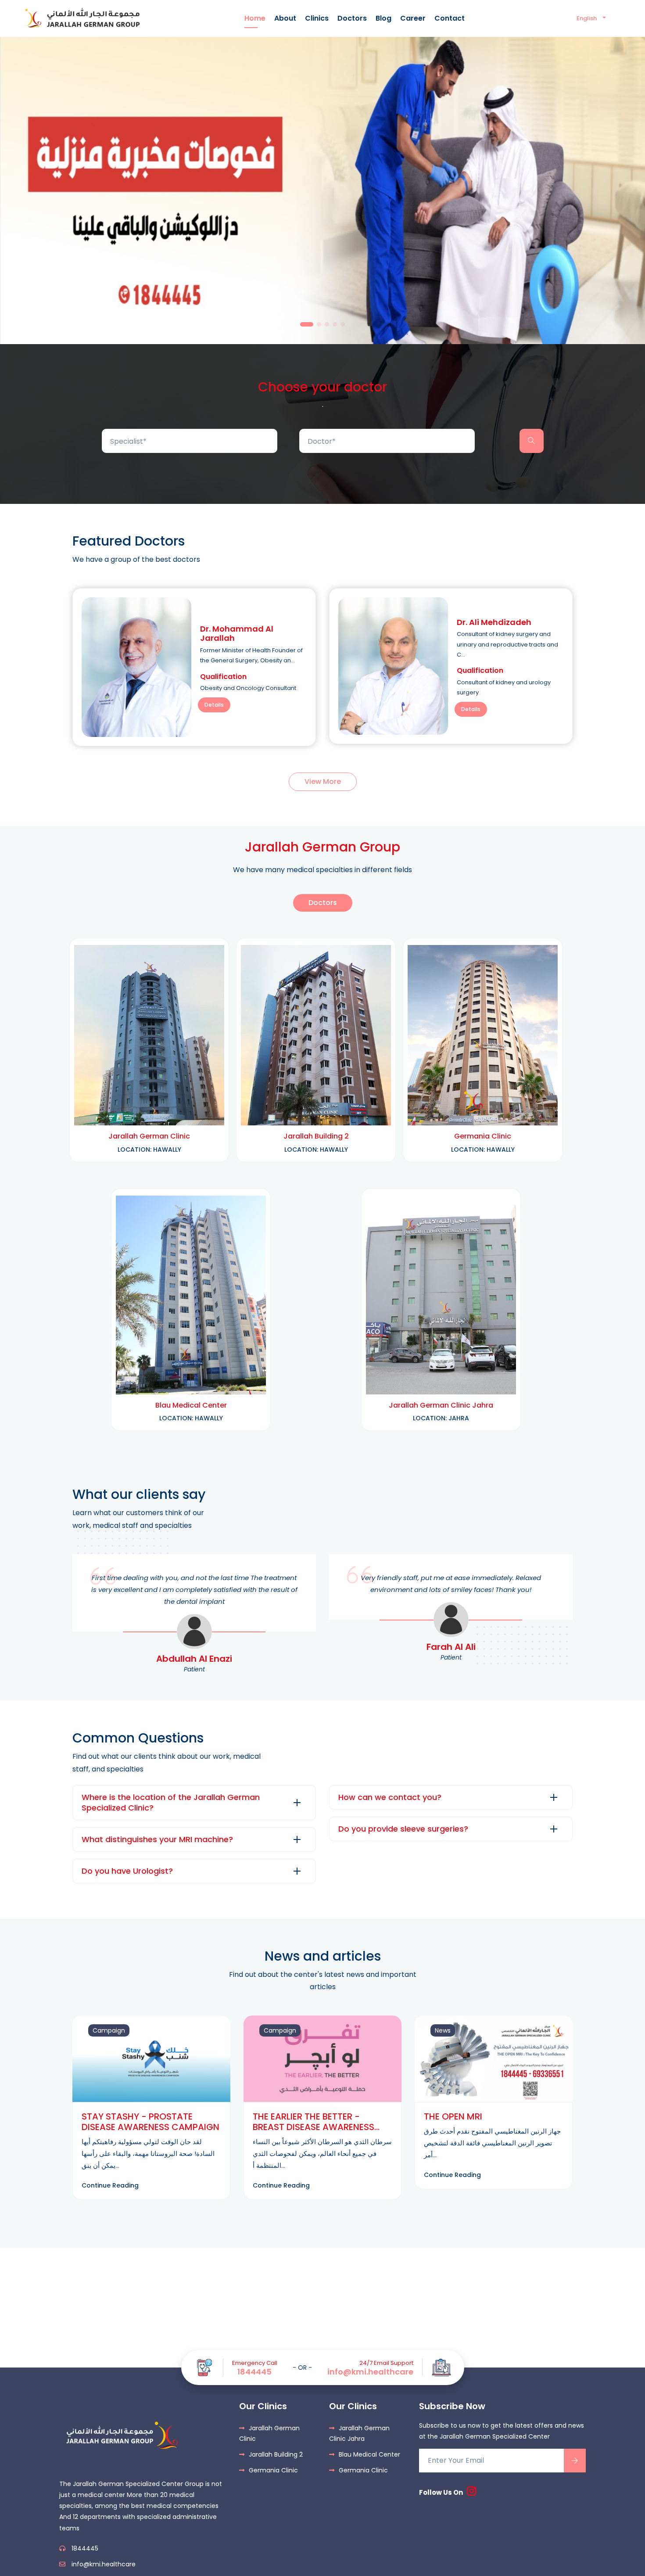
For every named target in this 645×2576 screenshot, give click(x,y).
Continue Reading (110, 2185)
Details (214, 705)
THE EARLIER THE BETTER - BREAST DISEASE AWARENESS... (316, 2122)
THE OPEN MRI (453, 2116)
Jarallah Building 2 (276, 2454)
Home (255, 18)
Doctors (352, 18)
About (285, 18)
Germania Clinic (273, 2470)
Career (413, 18)
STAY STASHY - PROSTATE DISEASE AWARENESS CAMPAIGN (150, 2122)
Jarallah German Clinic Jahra (359, 2433)
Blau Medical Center (369, 2454)
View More (323, 781)
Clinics (317, 18)
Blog (383, 18)
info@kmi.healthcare (370, 2372)
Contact (450, 18)
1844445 (254, 2372)
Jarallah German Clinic (269, 2433)
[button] (307, 324)
